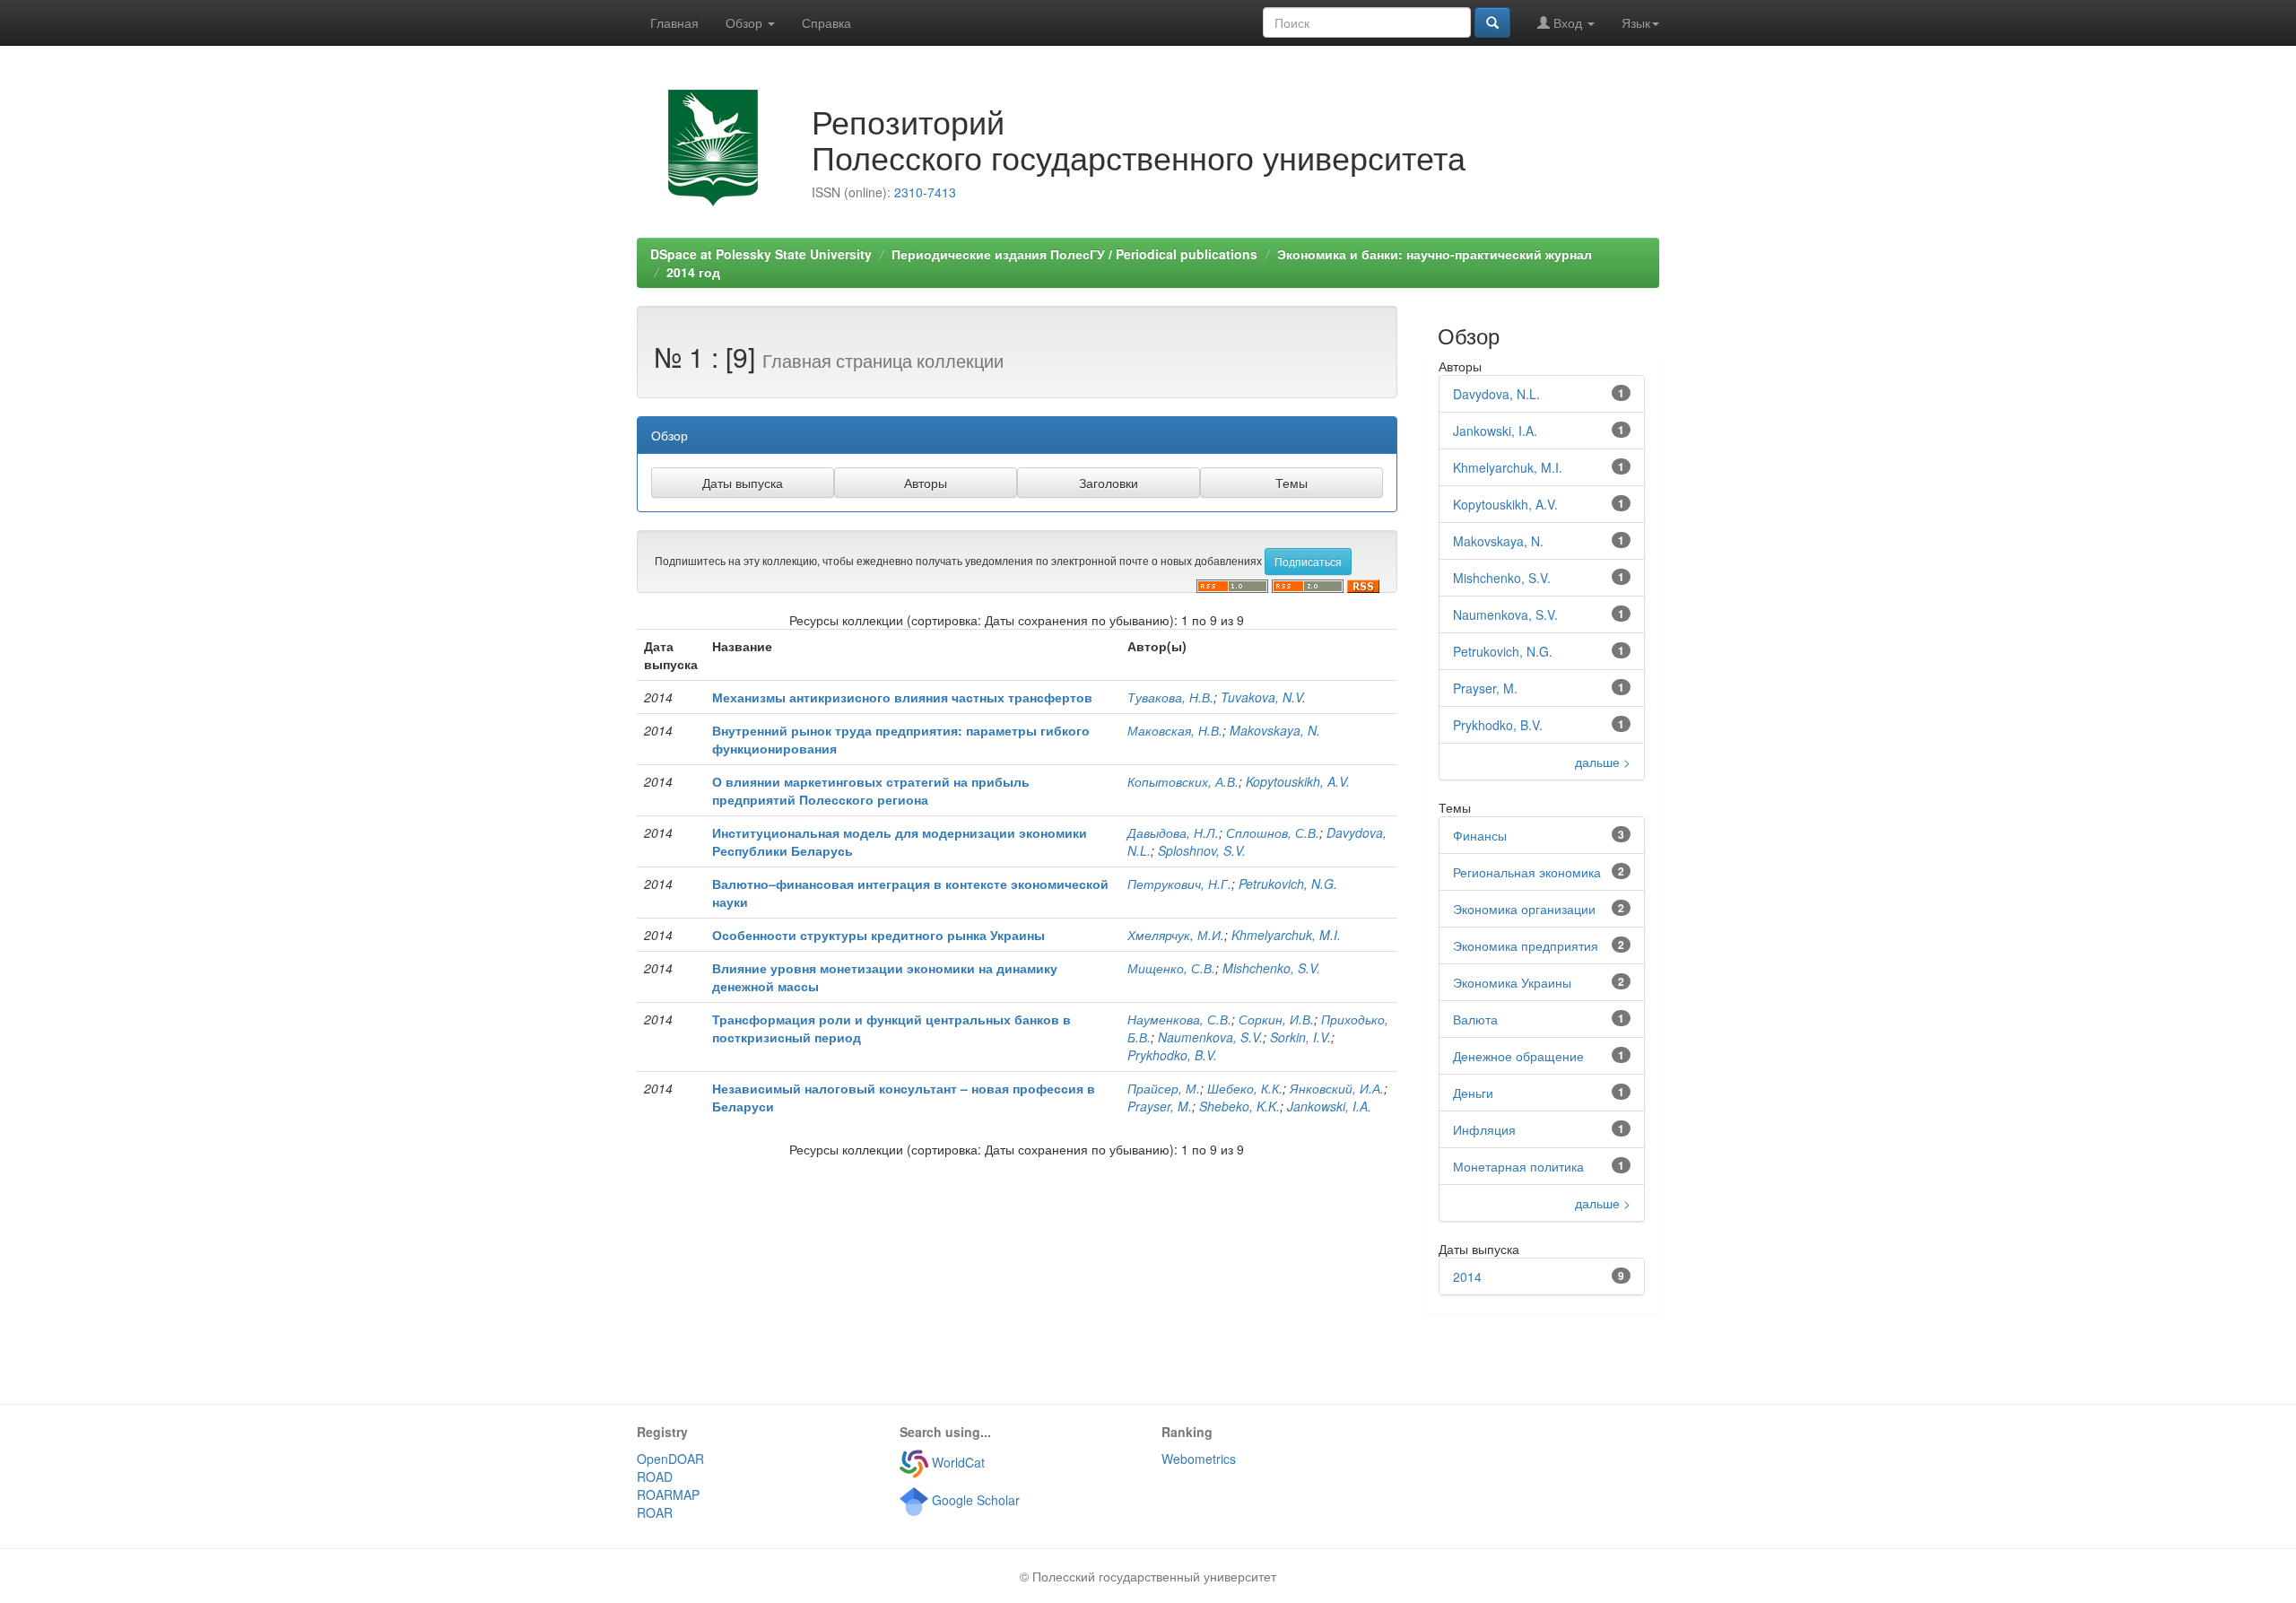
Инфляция (1484, 1129)
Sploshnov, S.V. (1202, 850)
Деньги (1473, 1093)
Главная (674, 22)
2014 (1467, 1276)
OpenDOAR (670, 1459)
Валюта (1475, 1019)
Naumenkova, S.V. (1210, 1037)
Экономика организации (1524, 909)
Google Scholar (974, 1500)
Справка (826, 22)
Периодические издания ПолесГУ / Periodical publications (1074, 254)
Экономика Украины (1512, 982)
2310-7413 (925, 192)
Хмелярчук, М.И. (1176, 935)
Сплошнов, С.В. (1273, 832)
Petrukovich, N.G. (1288, 884)
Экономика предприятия (1526, 945)
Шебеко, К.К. (1245, 1088)
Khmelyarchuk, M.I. (1286, 935)
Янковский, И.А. (1337, 1088)
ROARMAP (668, 1494)
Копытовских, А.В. (1183, 781)
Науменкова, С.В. (1179, 1019)
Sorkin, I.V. (1300, 1037)
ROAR (655, 1512)
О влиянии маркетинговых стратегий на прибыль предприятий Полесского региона (871, 790)
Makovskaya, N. (1275, 730)
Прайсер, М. (1164, 1088)
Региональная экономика (1527, 872)
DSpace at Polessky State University (761, 254)
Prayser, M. (1160, 1106)
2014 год (693, 272)
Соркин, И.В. (1276, 1019)
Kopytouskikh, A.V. (1298, 781)
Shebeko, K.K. (1239, 1106)
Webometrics (1199, 1459)
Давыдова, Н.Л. (1173, 832)
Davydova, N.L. (1496, 394)
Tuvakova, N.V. (1263, 697)
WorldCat (957, 1462)
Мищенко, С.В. (1171, 968)
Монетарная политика (1518, 1166)
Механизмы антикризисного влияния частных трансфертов (902, 697)
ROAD (655, 1477)
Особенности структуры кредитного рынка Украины (878, 935)
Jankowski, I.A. (1329, 1106)
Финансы (1480, 835)
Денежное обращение (1518, 1056)
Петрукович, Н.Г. (1179, 884)
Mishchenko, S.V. (1271, 968)
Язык (1636, 22)
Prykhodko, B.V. (1172, 1055)
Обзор (746, 22)
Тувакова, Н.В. (1170, 697)
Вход (1568, 22)
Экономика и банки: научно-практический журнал (1435, 254)
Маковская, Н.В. (1175, 730)
